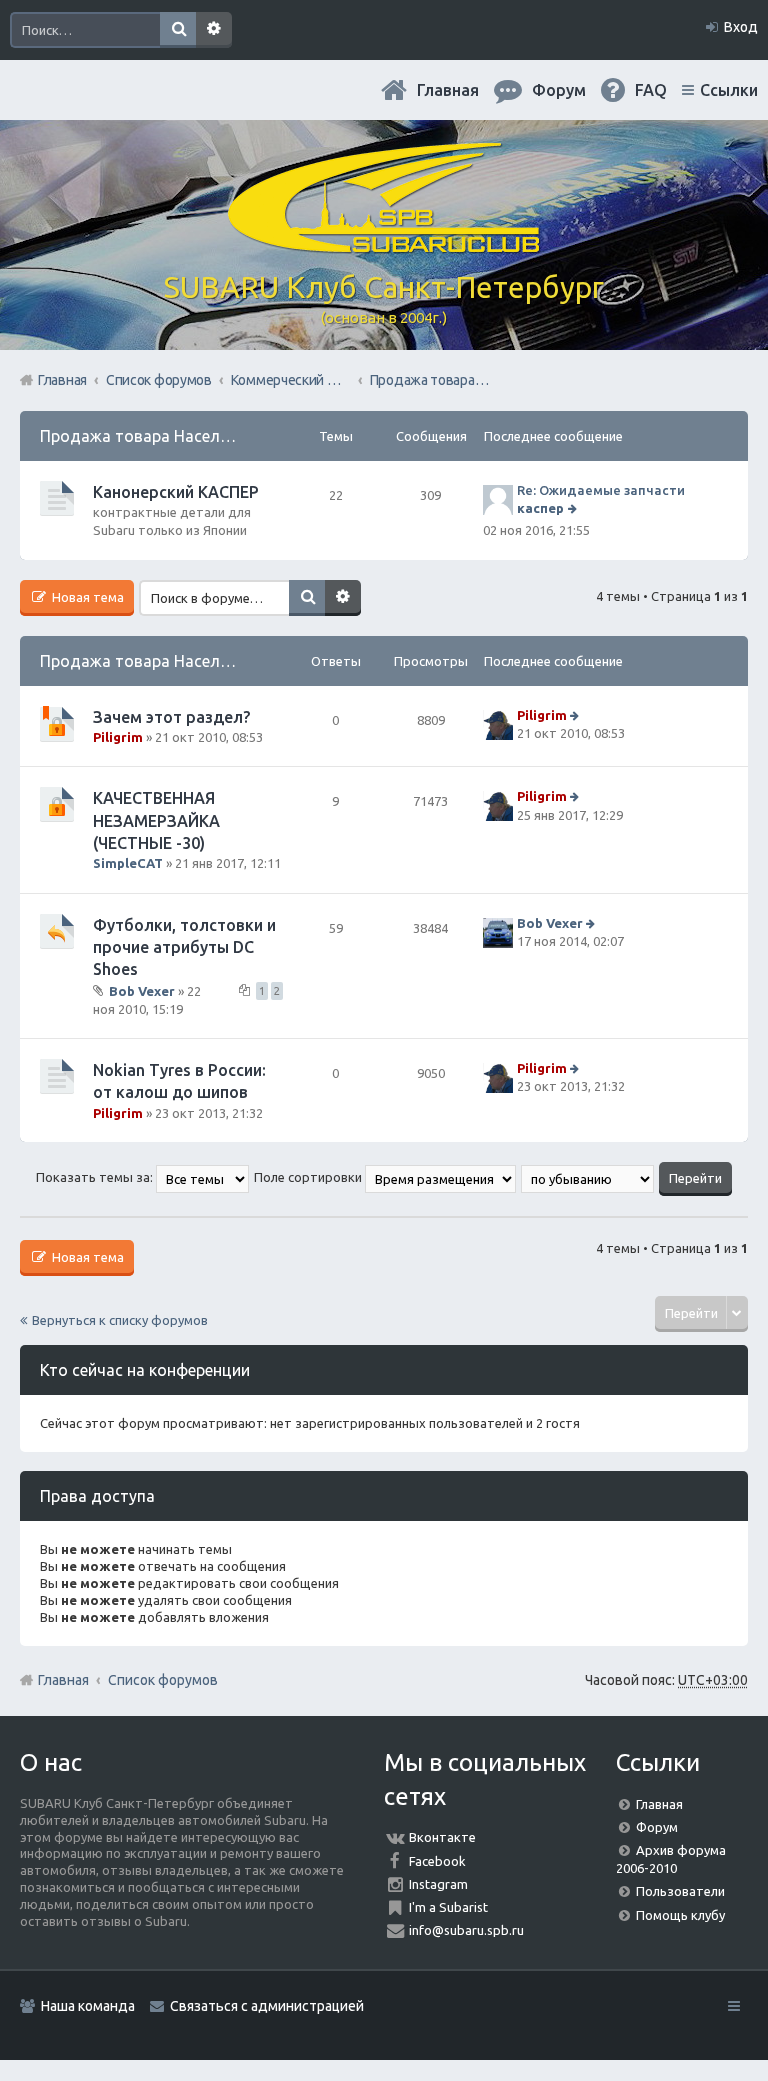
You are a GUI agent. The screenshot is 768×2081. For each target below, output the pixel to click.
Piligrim (118, 737)
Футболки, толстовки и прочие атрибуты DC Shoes (184, 947)
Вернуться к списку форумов (120, 1320)
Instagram (438, 1884)
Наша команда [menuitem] (88, 2006)
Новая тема (86, 597)
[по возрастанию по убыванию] (588, 1177)
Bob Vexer (142, 991)
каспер (540, 508)
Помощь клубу (680, 1915)
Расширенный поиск (214, 30)
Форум (657, 1827)
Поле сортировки (309, 1177)
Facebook (437, 1861)
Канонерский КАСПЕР (176, 492)
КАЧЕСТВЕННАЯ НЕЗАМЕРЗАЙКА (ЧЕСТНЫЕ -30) (156, 820)
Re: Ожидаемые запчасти (601, 490)
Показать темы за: (96, 1177)
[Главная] (384, 245)
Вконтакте (442, 1837)
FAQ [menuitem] (651, 90)
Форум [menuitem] (559, 90)
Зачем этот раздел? (171, 717)
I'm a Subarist (448, 1907)
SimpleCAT (128, 863)
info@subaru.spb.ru (466, 1930)
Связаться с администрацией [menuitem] (267, 2006)
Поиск (178, 30)
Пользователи (680, 1891)
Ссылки (729, 90)
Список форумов (163, 1680)
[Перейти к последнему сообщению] (574, 508)
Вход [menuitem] (741, 27)
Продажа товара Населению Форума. (184, 436)
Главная (448, 90)
